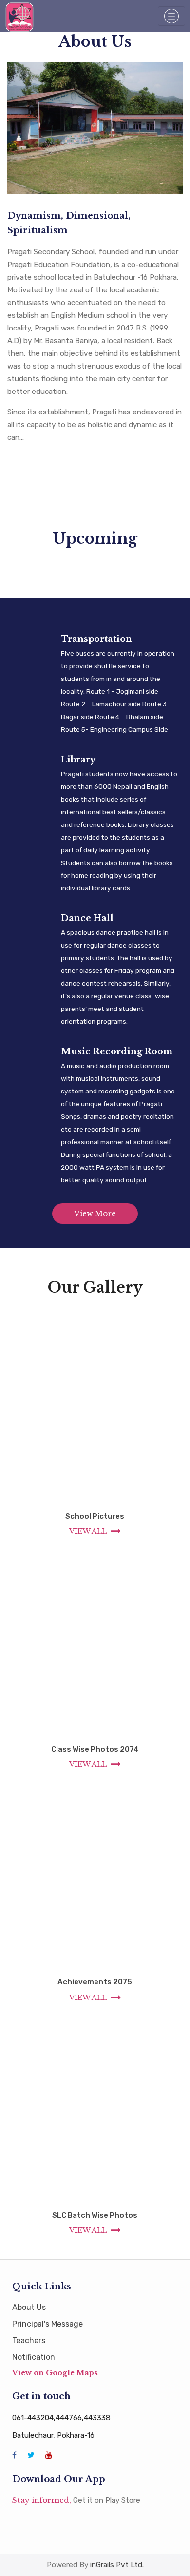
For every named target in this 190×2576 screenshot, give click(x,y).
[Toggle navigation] (171, 16)
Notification (34, 2357)
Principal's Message (47, 2324)
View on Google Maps (55, 2373)
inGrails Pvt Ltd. (117, 2565)
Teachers (29, 2340)
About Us (29, 2307)
